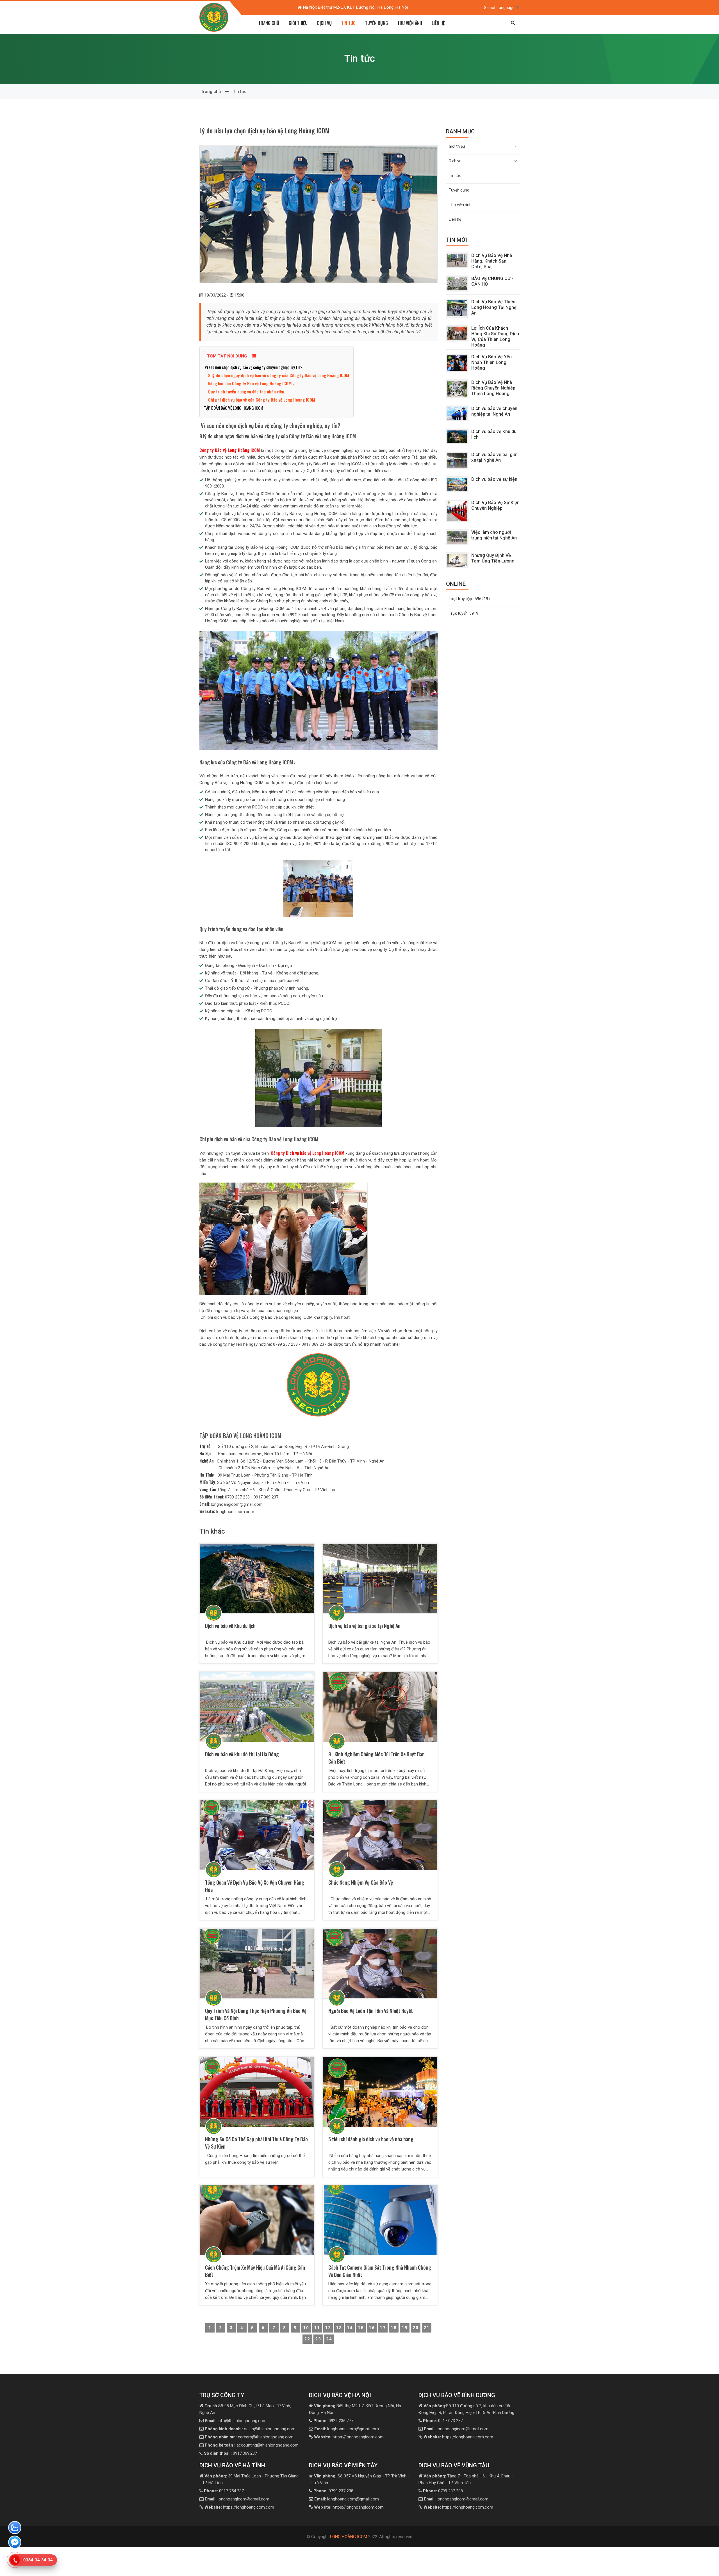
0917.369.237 (230, 2453)
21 (427, 2328)
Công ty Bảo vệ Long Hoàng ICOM (230, 450)
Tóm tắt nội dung (228, 356)
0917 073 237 (443, 2421)
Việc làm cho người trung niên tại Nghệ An (494, 535)
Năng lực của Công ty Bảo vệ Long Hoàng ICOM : (251, 383)
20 (416, 2328)
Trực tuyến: (464, 613)
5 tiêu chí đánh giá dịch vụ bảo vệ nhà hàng (371, 2139)
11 (317, 2328)
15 (361, 2328)
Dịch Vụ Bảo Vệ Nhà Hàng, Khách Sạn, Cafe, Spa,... (492, 261)
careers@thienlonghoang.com (249, 2437)
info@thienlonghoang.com (236, 2421)
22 (307, 2339)
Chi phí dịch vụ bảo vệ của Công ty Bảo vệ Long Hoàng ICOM (262, 400)
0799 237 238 (333, 2491)
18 (394, 2328)
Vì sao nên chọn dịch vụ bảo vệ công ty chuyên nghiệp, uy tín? (253, 367)
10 (306, 2328)
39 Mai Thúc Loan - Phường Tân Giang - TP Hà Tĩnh (355, 7)
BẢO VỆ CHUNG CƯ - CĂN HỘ (492, 281)
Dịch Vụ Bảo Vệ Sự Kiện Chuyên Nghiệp (495, 505)
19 (405, 2328)
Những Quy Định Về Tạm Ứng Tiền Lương (493, 558)
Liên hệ (438, 23)
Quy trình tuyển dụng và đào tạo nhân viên (246, 391)
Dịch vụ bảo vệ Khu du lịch (234, 1626)
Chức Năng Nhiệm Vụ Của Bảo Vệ (361, 1882)
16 (372, 2328)
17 (383, 2328)
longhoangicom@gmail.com (347, 2429)
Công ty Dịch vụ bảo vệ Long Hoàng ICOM (308, 1153)
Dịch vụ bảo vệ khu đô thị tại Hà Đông (243, 1754)
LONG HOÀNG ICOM (349, 2537)
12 (328, 2328)
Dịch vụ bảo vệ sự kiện (494, 479)
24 (329, 2339)
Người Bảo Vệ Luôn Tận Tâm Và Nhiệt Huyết (371, 2011)
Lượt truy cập (470, 599)
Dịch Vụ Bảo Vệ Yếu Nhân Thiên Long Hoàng (492, 362)
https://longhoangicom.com (349, 2437)
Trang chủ (269, 23)
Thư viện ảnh (410, 23)
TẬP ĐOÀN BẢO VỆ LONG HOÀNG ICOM (234, 408)
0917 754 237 (224, 2491)
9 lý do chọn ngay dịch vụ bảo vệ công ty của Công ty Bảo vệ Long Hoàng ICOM (279, 375)
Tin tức (348, 23)
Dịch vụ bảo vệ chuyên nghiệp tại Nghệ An (494, 411)
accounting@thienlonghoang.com (252, 2445)
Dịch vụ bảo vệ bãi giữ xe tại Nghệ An (364, 1626)
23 (318, 2339)
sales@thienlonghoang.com (250, 2429)
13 (339, 2328)
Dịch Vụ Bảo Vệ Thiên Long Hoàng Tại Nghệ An (494, 307)
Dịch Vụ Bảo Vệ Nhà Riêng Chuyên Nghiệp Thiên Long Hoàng (493, 388)
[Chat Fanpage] (15, 2543)
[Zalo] (15, 2529)
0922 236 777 (333, 2421)
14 (350, 2328)
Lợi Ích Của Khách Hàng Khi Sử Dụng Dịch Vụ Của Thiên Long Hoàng (495, 337)
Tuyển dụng (376, 23)
